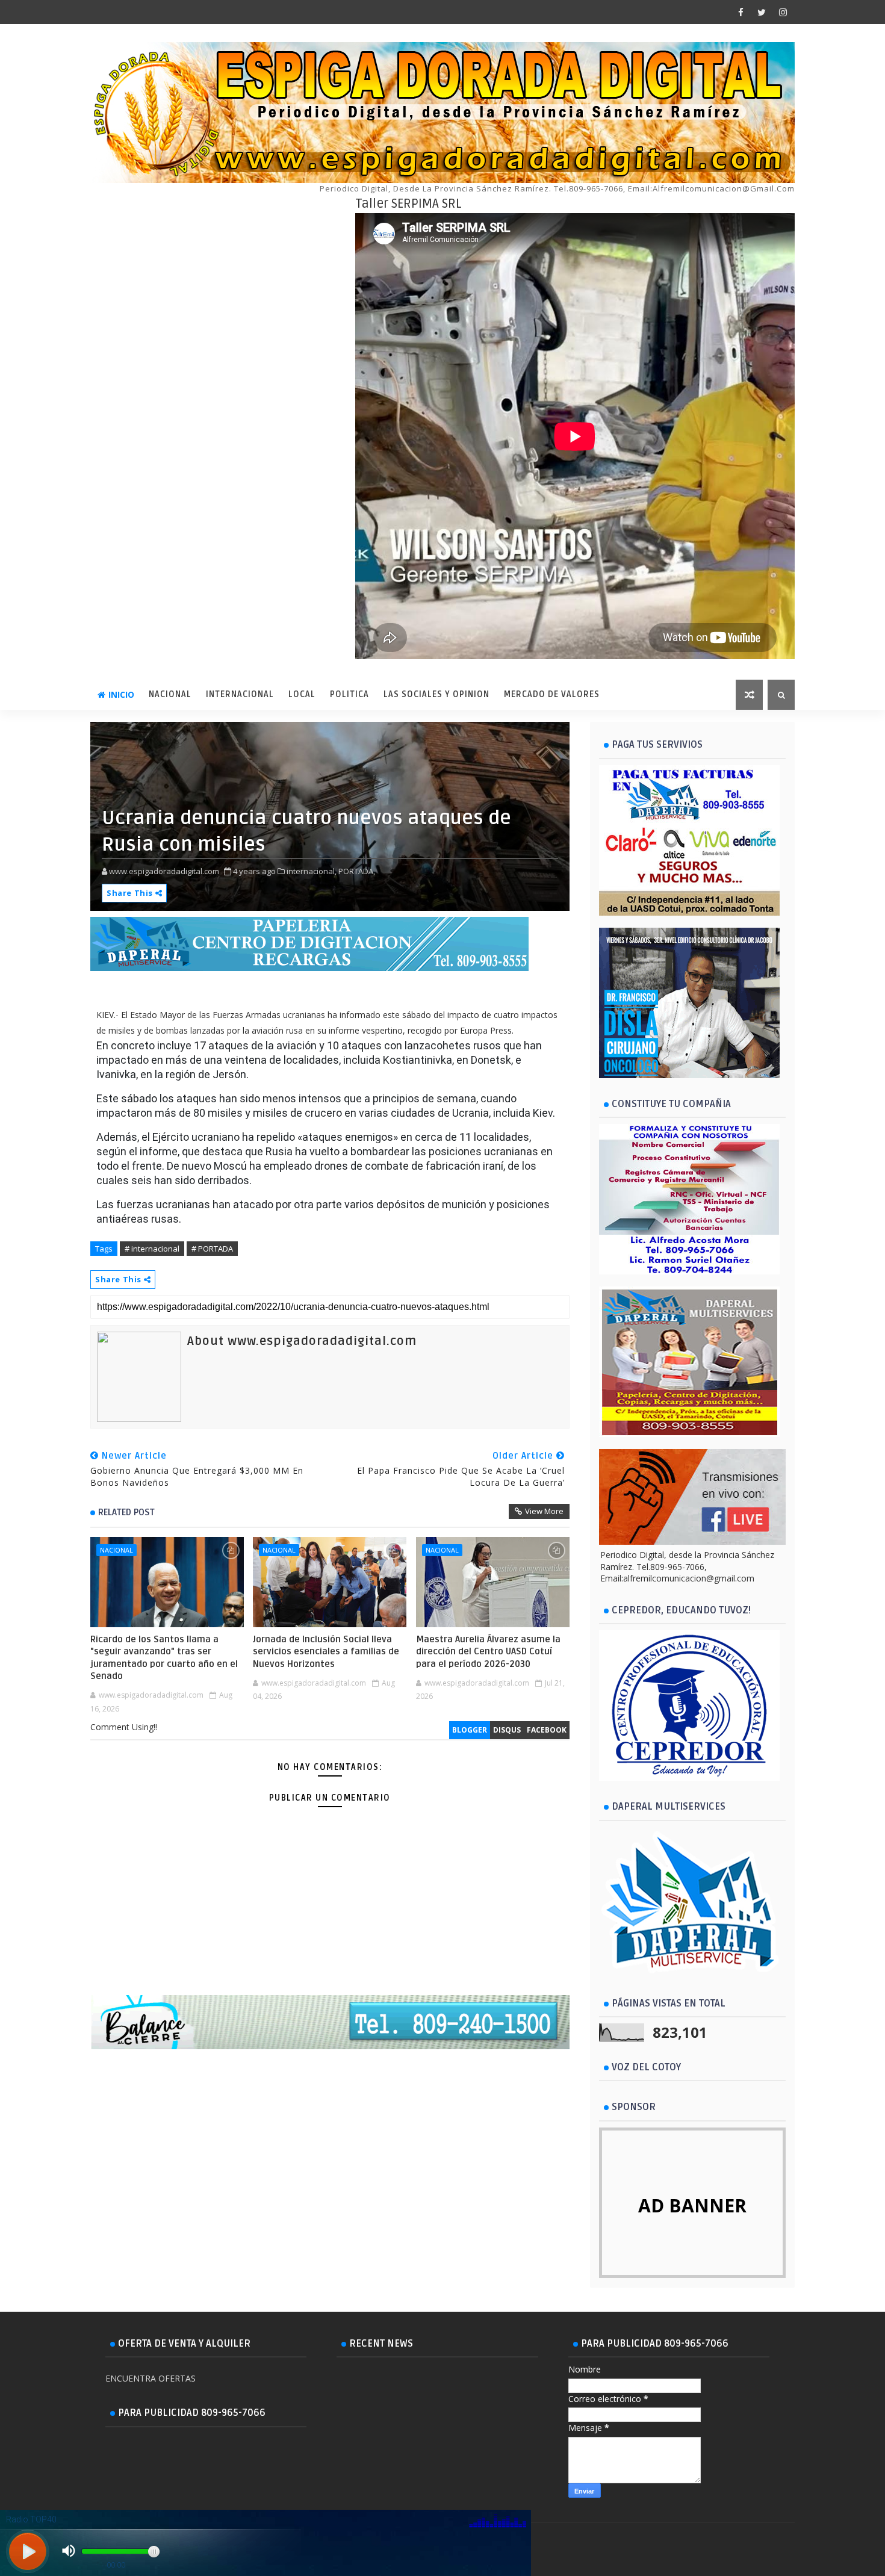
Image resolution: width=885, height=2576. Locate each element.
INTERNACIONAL (240, 694)
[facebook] (741, 12)
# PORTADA (212, 1249)
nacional (116, 1550)
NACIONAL (170, 694)
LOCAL (302, 694)
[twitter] (762, 12)
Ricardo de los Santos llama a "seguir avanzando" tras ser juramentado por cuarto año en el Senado (164, 1658)
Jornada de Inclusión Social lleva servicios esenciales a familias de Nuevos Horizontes (326, 1652)
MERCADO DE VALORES (552, 694)
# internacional (152, 1249)
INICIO (121, 694)
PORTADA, (357, 871)
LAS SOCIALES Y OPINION (436, 694)
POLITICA (349, 694)
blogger (470, 1730)
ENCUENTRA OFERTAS (151, 2378)
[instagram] (783, 12)
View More (544, 1511)
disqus (507, 1730)
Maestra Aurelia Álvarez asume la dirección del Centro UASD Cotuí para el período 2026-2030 (488, 1652)
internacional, (312, 871)
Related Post (126, 1512)
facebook (547, 1730)
